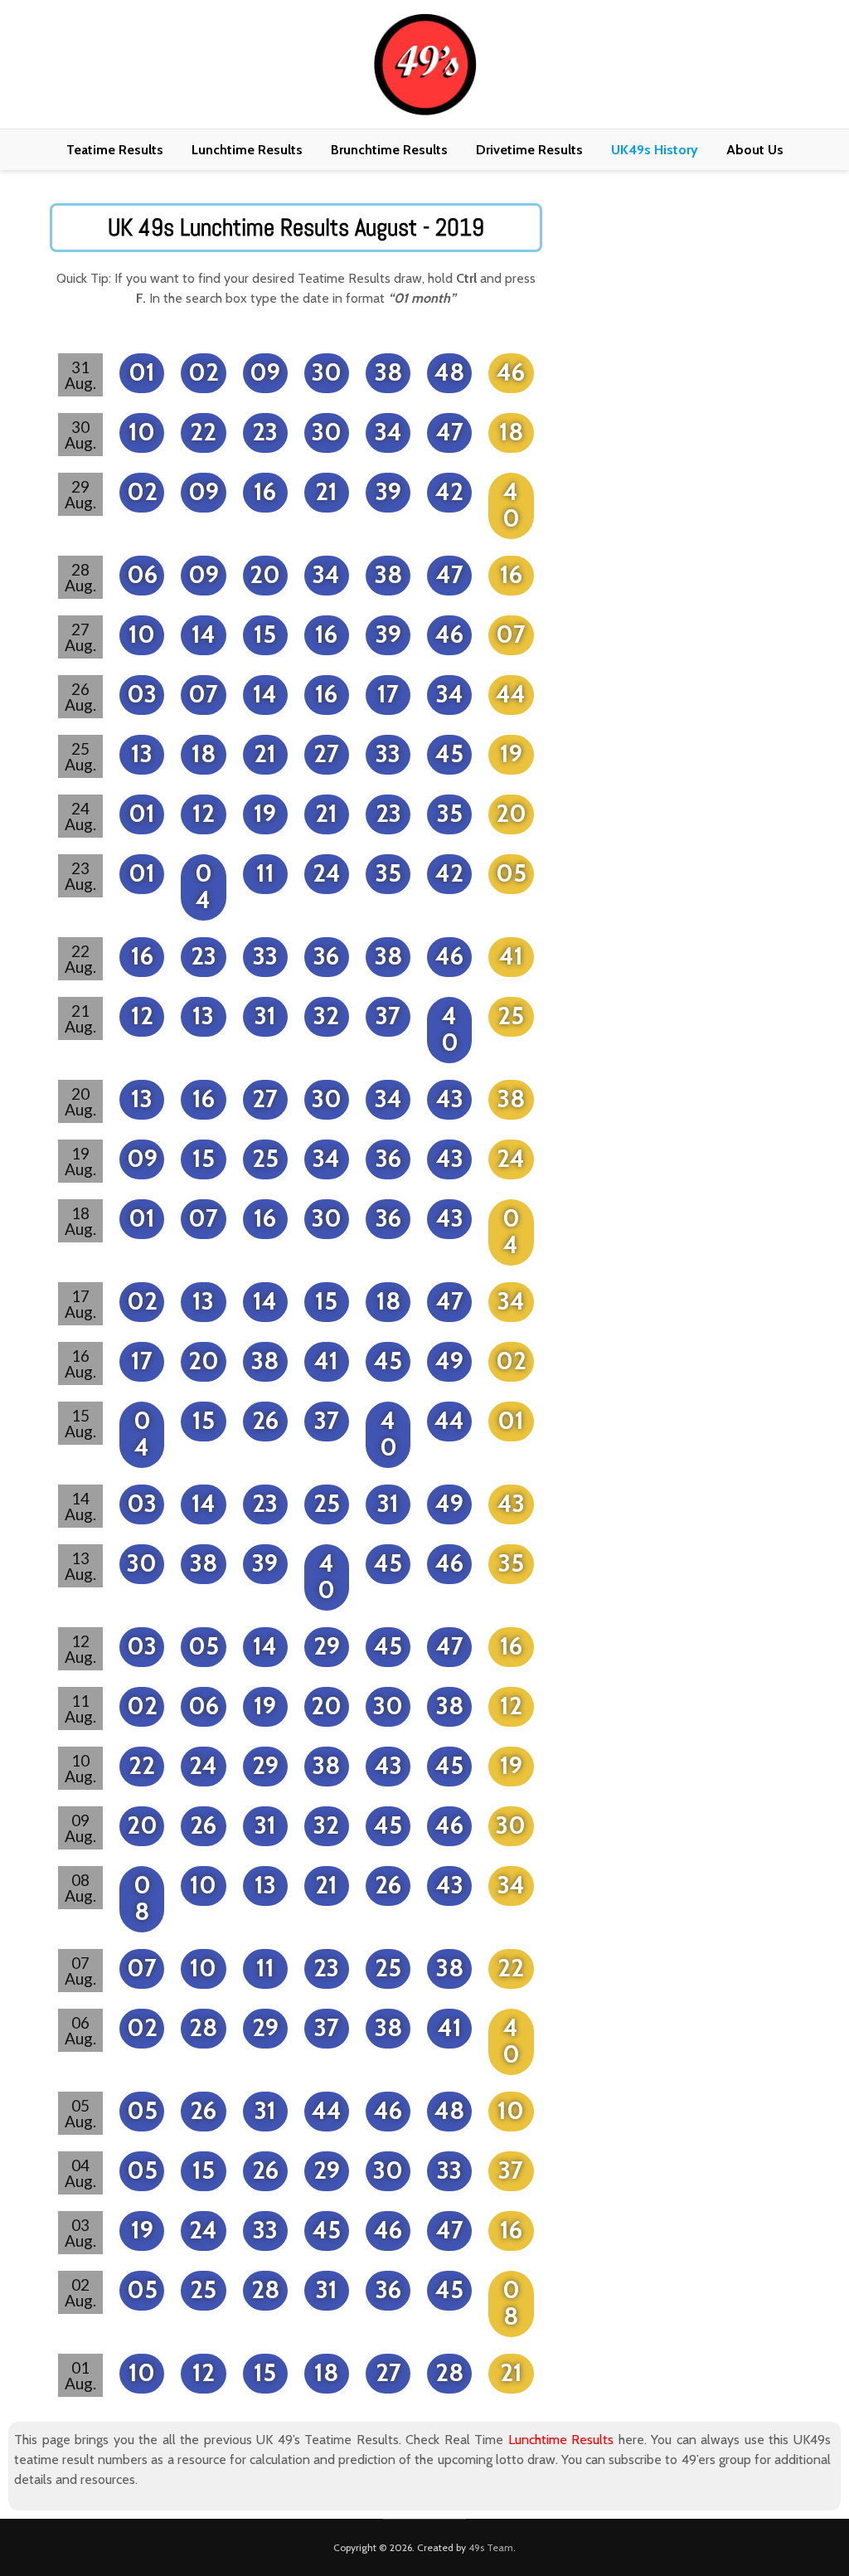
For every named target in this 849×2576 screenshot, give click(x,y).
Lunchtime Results (247, 150)
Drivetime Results (529, 150)
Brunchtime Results (389, 150)
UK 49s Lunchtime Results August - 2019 (296, 228)
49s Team (491, 2547)
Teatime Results (115, 150)
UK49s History (655, 150)
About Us (755, 150)
